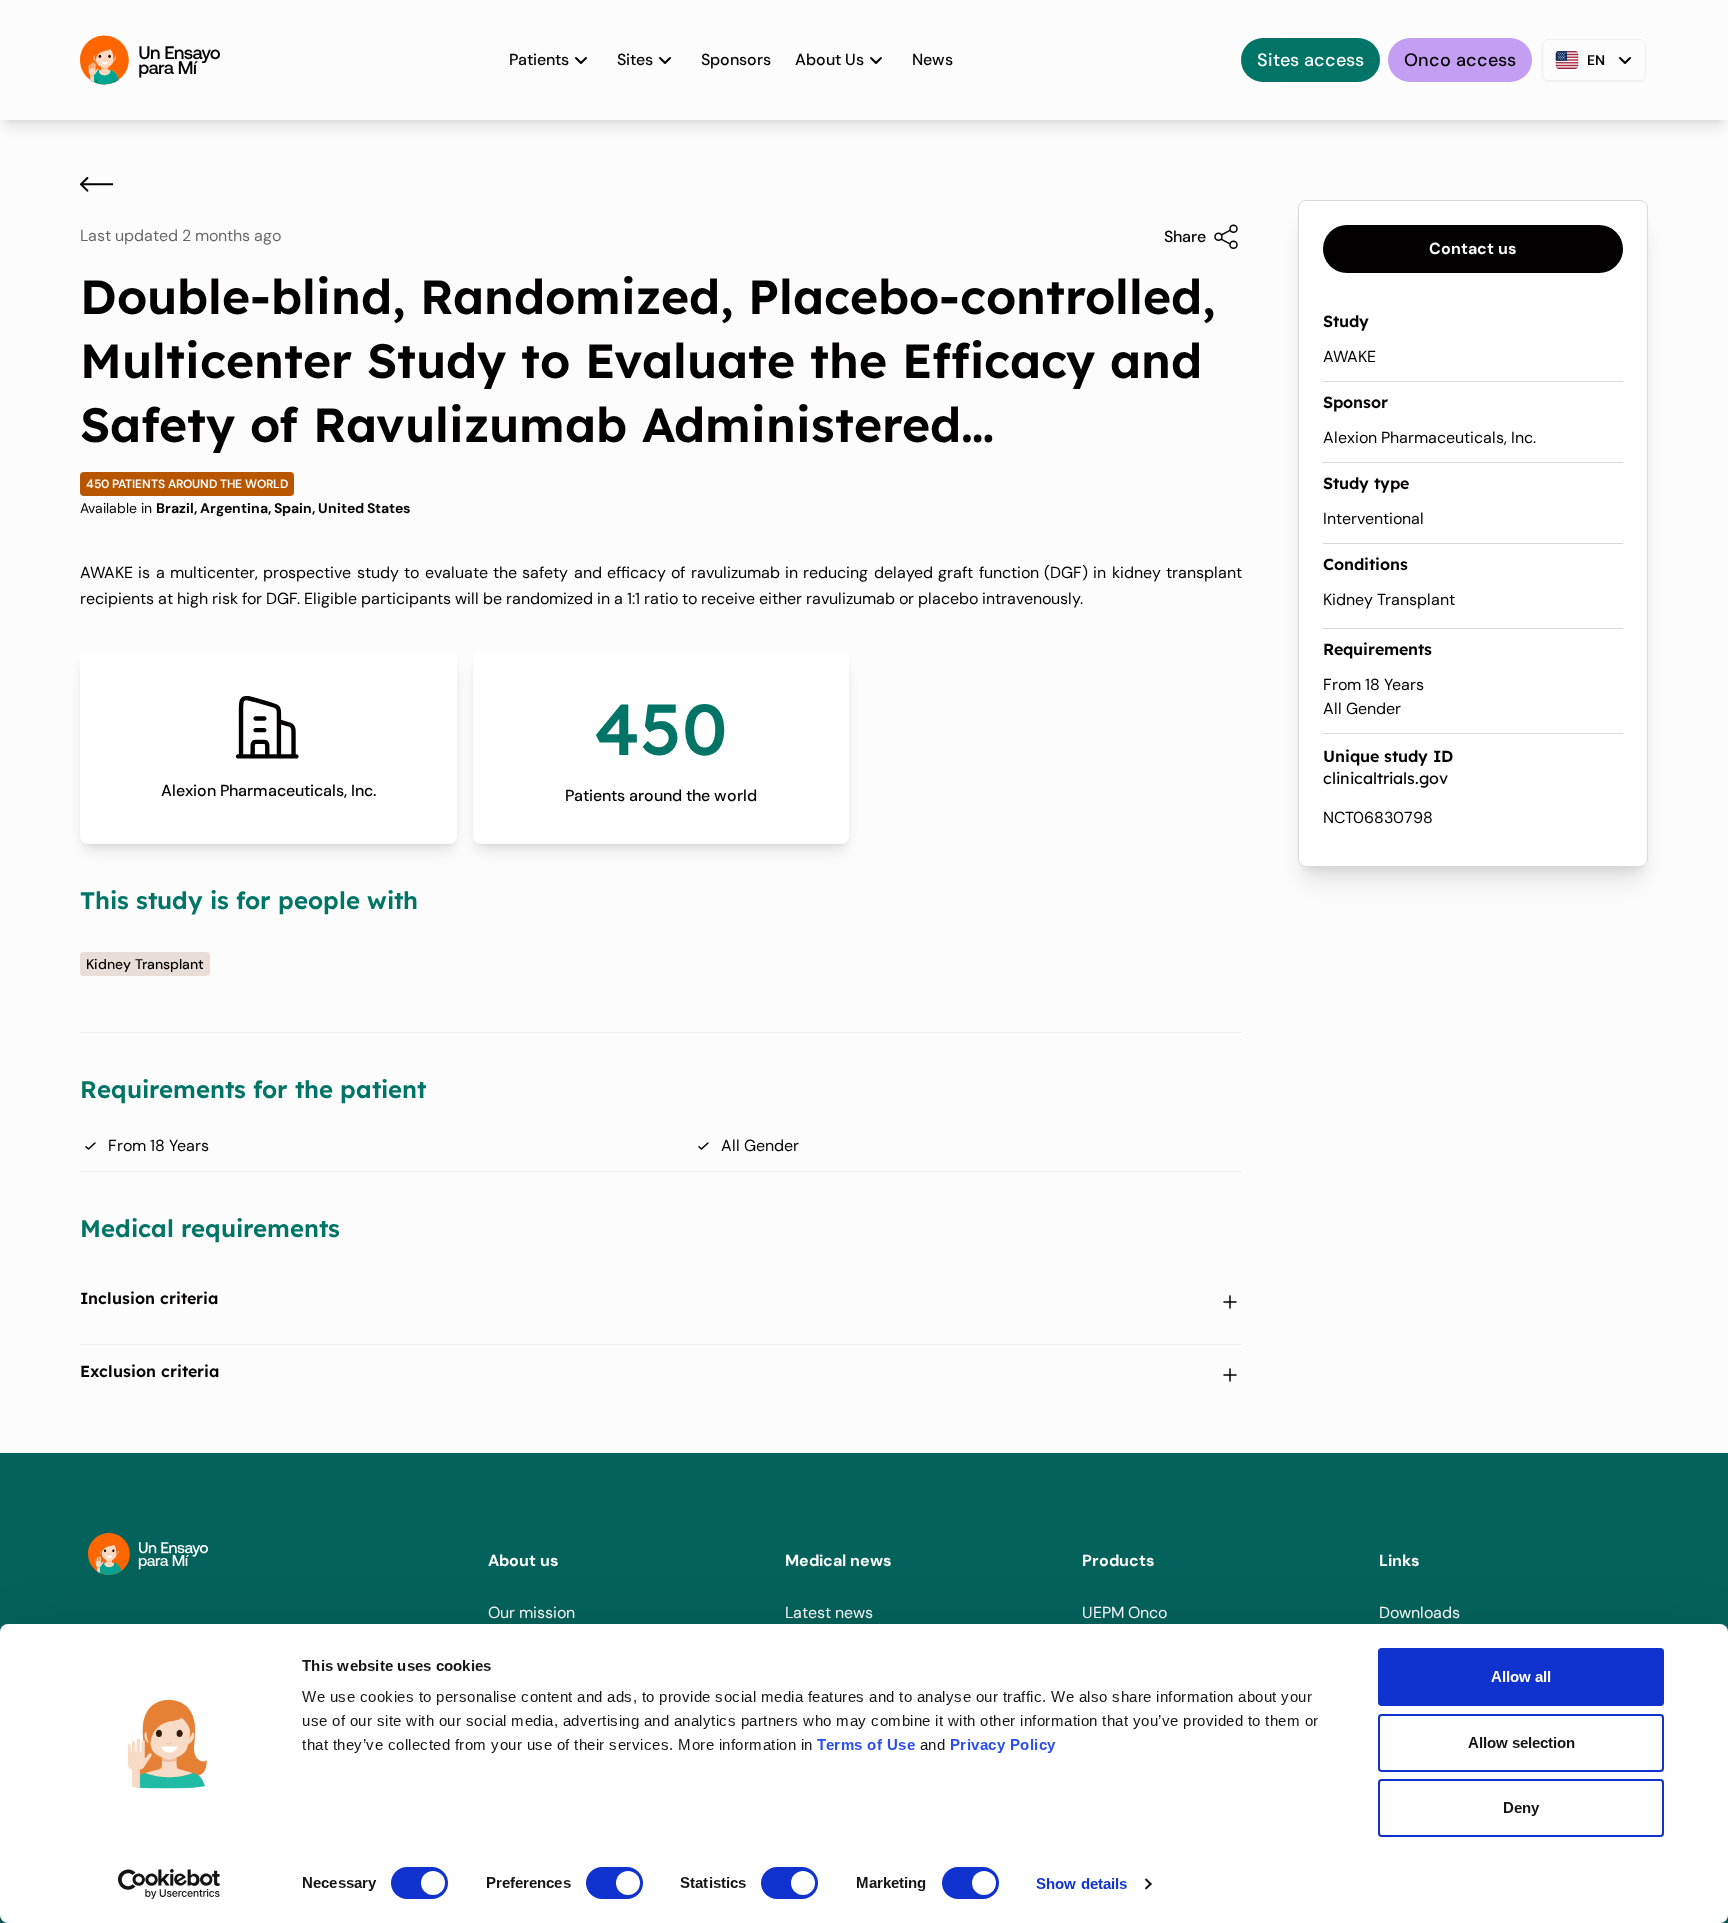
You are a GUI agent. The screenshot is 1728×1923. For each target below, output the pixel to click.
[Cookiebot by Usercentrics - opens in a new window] (169, 1884)
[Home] (150, 60)
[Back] (96, 184)
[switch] (614, 1883)
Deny (1521, 1807)
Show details (1081, 1883)
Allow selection (1521, 1742)
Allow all (1521, 1676)
